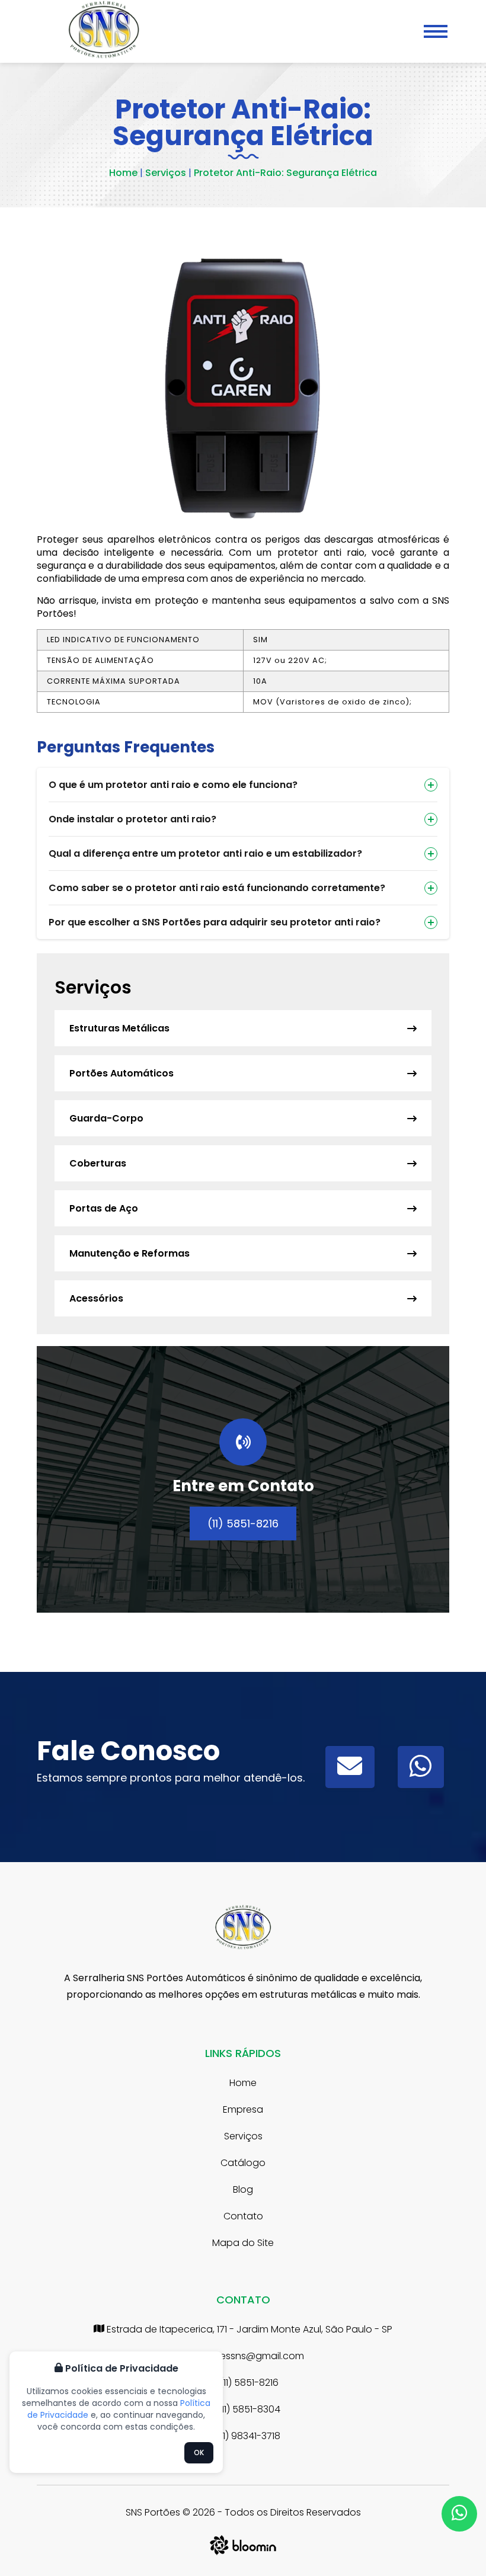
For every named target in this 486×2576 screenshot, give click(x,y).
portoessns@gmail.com (248, 2356)
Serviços (164, 173)
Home (123, 173)
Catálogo (243, 2163)
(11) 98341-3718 (247, 2436)
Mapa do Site (243, 2243)
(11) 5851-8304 (248, 2409)
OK (199, 2452)
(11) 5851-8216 (243, 1524)
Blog (243, 2189)
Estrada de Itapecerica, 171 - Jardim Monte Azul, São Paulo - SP (248, 2329)
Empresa (243, 2109)
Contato (243, 2216)
